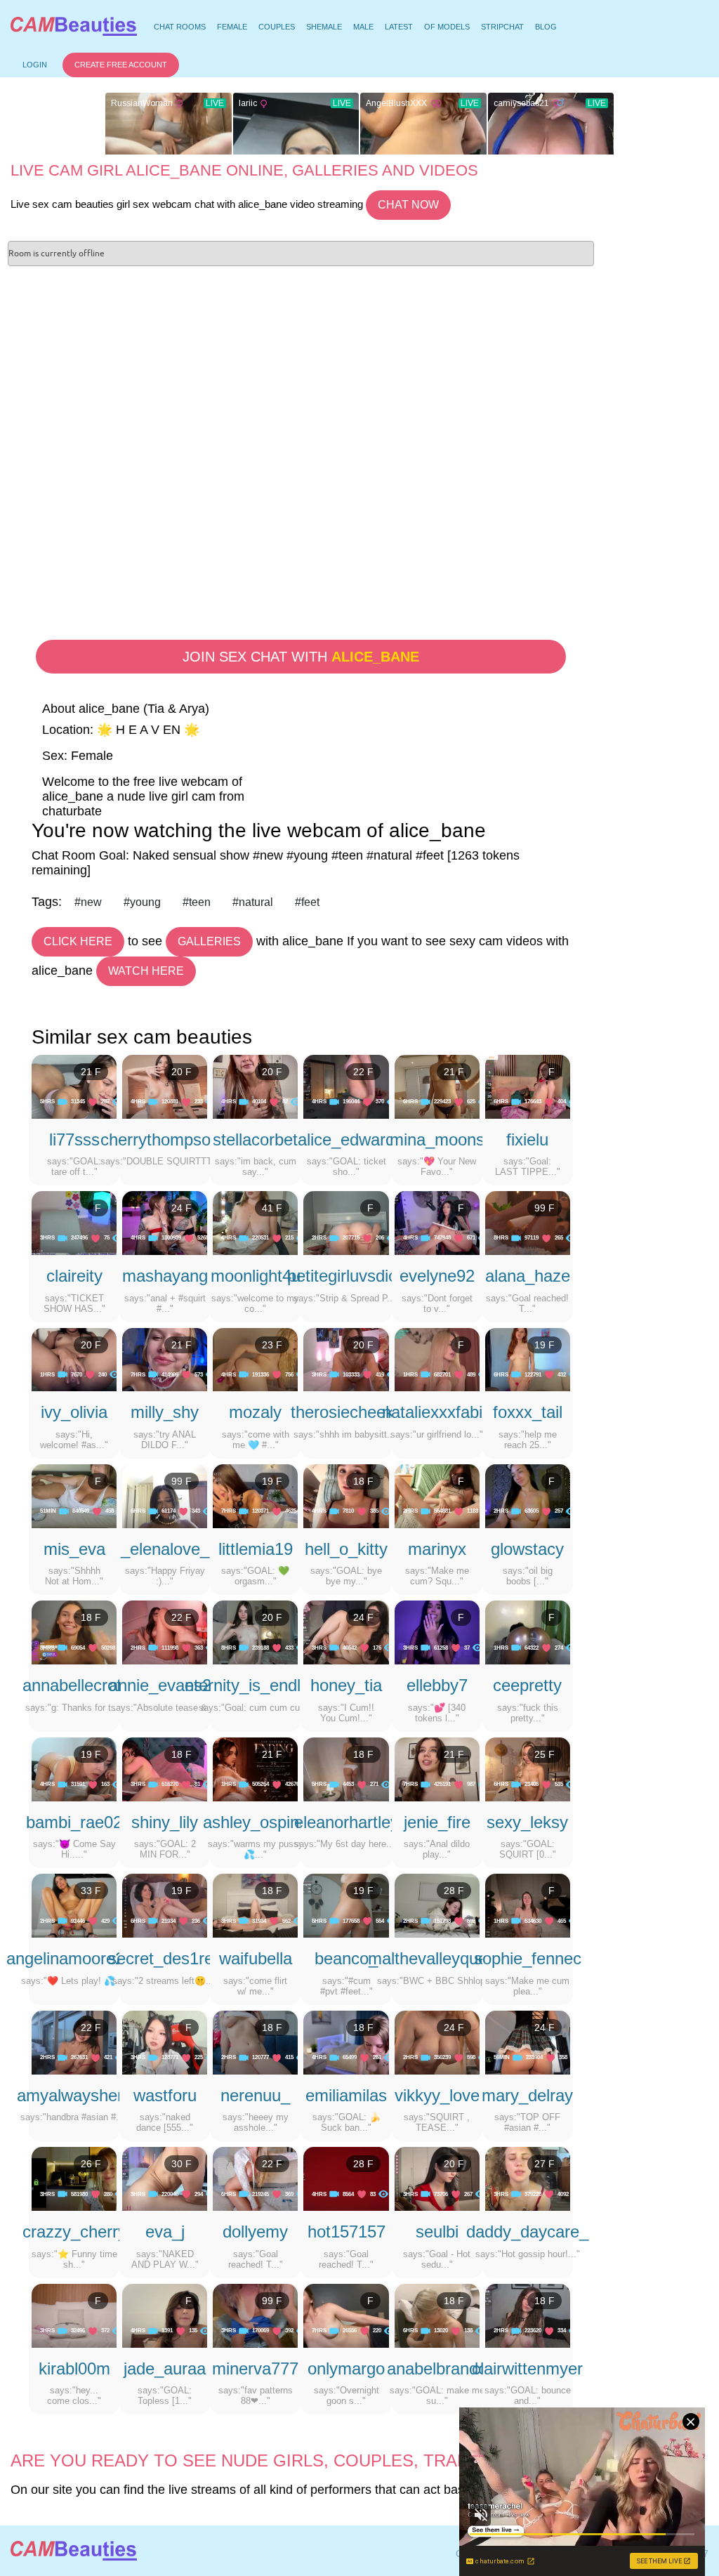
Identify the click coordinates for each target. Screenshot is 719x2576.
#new (88, 902)
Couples (277, 27)
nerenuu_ (255, 2095)
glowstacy (527, 1549)
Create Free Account (121, 65)
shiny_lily (165, 1822)
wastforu (165, 2095)
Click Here (78, 941)
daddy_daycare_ (527, 2232)
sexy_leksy (527, 1822)
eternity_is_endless (256, 1685)
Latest (399, 27)
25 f (545, 1754)
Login (35, 65)
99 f (545, 1208)
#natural (253, 902)
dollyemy (255, 2232)
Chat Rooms (179, 29)
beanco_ (346, 1958)
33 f (91, 1891)
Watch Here (146, 971)
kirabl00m (74, 2368)
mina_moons (437, 1139)
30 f (182, 2164)
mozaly (255, 1412)
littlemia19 (256, 1549)
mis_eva (74, 1549)
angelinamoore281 (74, 1958)
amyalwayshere (74, 2095)
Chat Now (408, 205)
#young (142, 902)
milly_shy (165, 1412)
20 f (182, 1072)
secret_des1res (165, 1958)
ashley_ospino (256, 1822)
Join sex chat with (301, 657)
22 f (363, 1072)
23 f (272, 1345)
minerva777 (255, 2368)
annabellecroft (74, 1685)
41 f (272, 1208)
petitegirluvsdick (346, 1276)
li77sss (74, 1139)
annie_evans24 (165, 1685)
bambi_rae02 (74, 1822)
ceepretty (527, 1685)
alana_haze (528, 1276)
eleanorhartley (347, 1822)
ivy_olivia (74, 1412)
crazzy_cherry (74, 2232)
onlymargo (346, 2368)
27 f (545, 2164)
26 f (91, 2164)
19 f (545, 1345)
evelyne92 (437, 1276)
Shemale (324, 27)
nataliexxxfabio (437, 1412)
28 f (454, 1891)
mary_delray (527, 2095)
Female (232, 27)
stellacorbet (255, 1139)
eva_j (165, 2232)
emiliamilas (346, 2095)
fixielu (527, 1139)
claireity (74, 1276)
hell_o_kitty (346, 1549)
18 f (363, 1481)
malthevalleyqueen (437, 1958)
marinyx (437, 1549)
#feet (307, 902)
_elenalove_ (165, 1549)
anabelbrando (437, 2368)
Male (363, 27)
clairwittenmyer (527, 2368)
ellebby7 (437, 1685)
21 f (91, 1072)
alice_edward (346, 1139)
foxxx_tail (528, 1412)
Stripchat (502, 27)
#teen (197, 902)
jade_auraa (165, 2368)
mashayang (165, 1276)
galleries (209, 941)
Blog (546, 27)
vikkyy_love (437, 2095)
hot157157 (347, 2232)
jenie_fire (437, 1822)
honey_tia (346, 1685)
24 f (182, 1208)
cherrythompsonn (165, 1139)
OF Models (447, 27)
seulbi (437, 2232)
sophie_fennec (528, 1958)
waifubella (256, 1958)
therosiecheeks (347, 1412)
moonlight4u (256, 1276)
